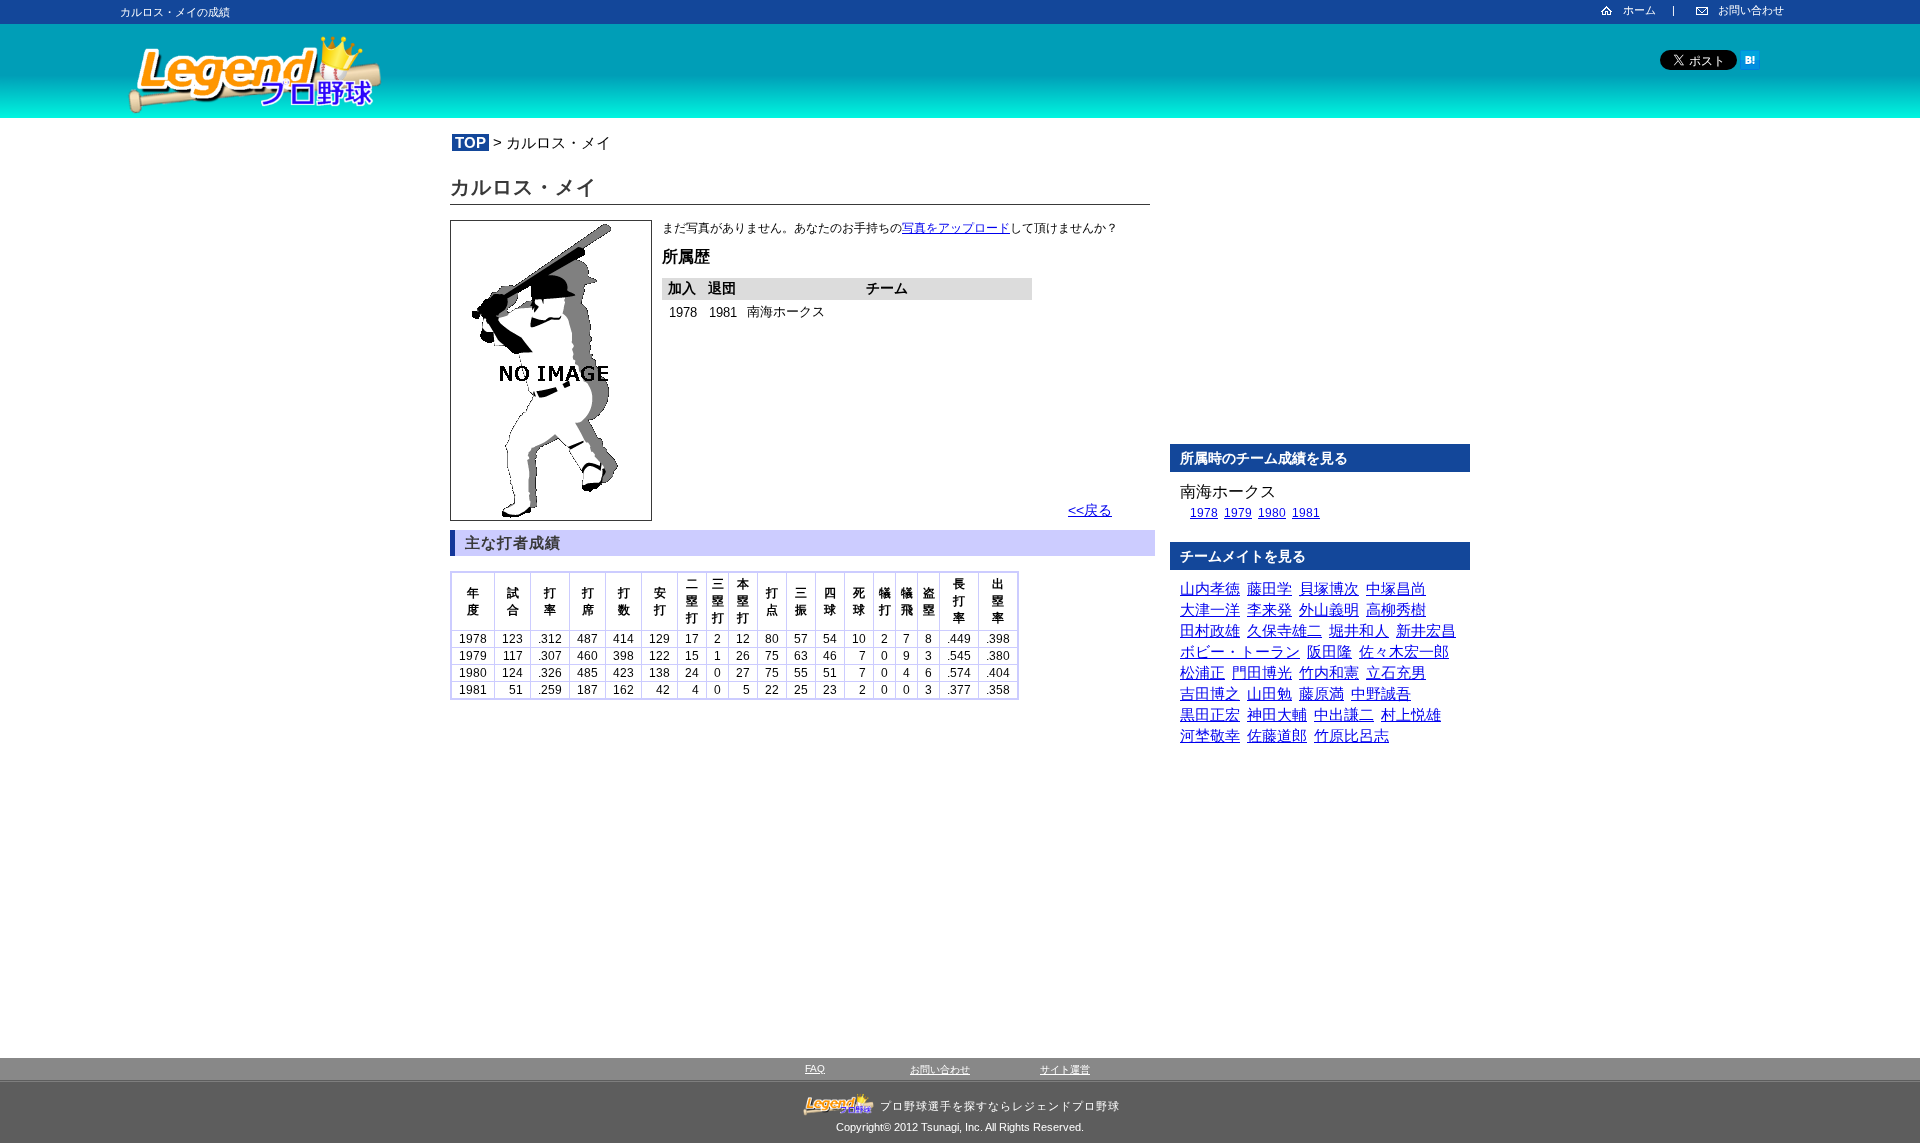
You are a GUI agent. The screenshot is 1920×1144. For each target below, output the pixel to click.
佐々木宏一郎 (1404, 651)
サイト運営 (1065, 1069)
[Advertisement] (1320, 299)
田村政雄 (1210, 630)
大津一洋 (1210, 609)
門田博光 (1262, 672)
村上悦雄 (1411, 714)
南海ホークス (1228, 491)
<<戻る (1090, 510)
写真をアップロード (956, 228)
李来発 (1269, 609)
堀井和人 (1359, 630)
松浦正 (1202, 672)
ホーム (1639, 10)
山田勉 (1269, 693)
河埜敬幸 (1210, 735)
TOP (470, 142)
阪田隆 (1329, 651)
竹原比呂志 (1351, 735)
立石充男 (1396, 672)
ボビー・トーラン (1240, 651)
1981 (1306, 513)
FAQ (815, 1068)
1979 (1238, 513)
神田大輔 (1277, 714)
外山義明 (1329, 609)
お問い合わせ (1751, 10)
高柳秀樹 (1396, 609)
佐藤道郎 (1277, 735)
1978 (1204, 513)
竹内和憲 (1329, 672)
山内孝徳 (1210, 588)
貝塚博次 (1329, 588)
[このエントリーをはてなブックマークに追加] (1750, 66)
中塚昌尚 (1396, 588)
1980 (1272, 513)
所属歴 (686, 256)
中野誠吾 (1381, 693)
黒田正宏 (1210, 714)
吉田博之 (1210, 693)
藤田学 (1269, 588)
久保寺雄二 (1284, 630)
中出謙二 (1344, 714)
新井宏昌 (1426, 630)
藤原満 (1321, 693)
